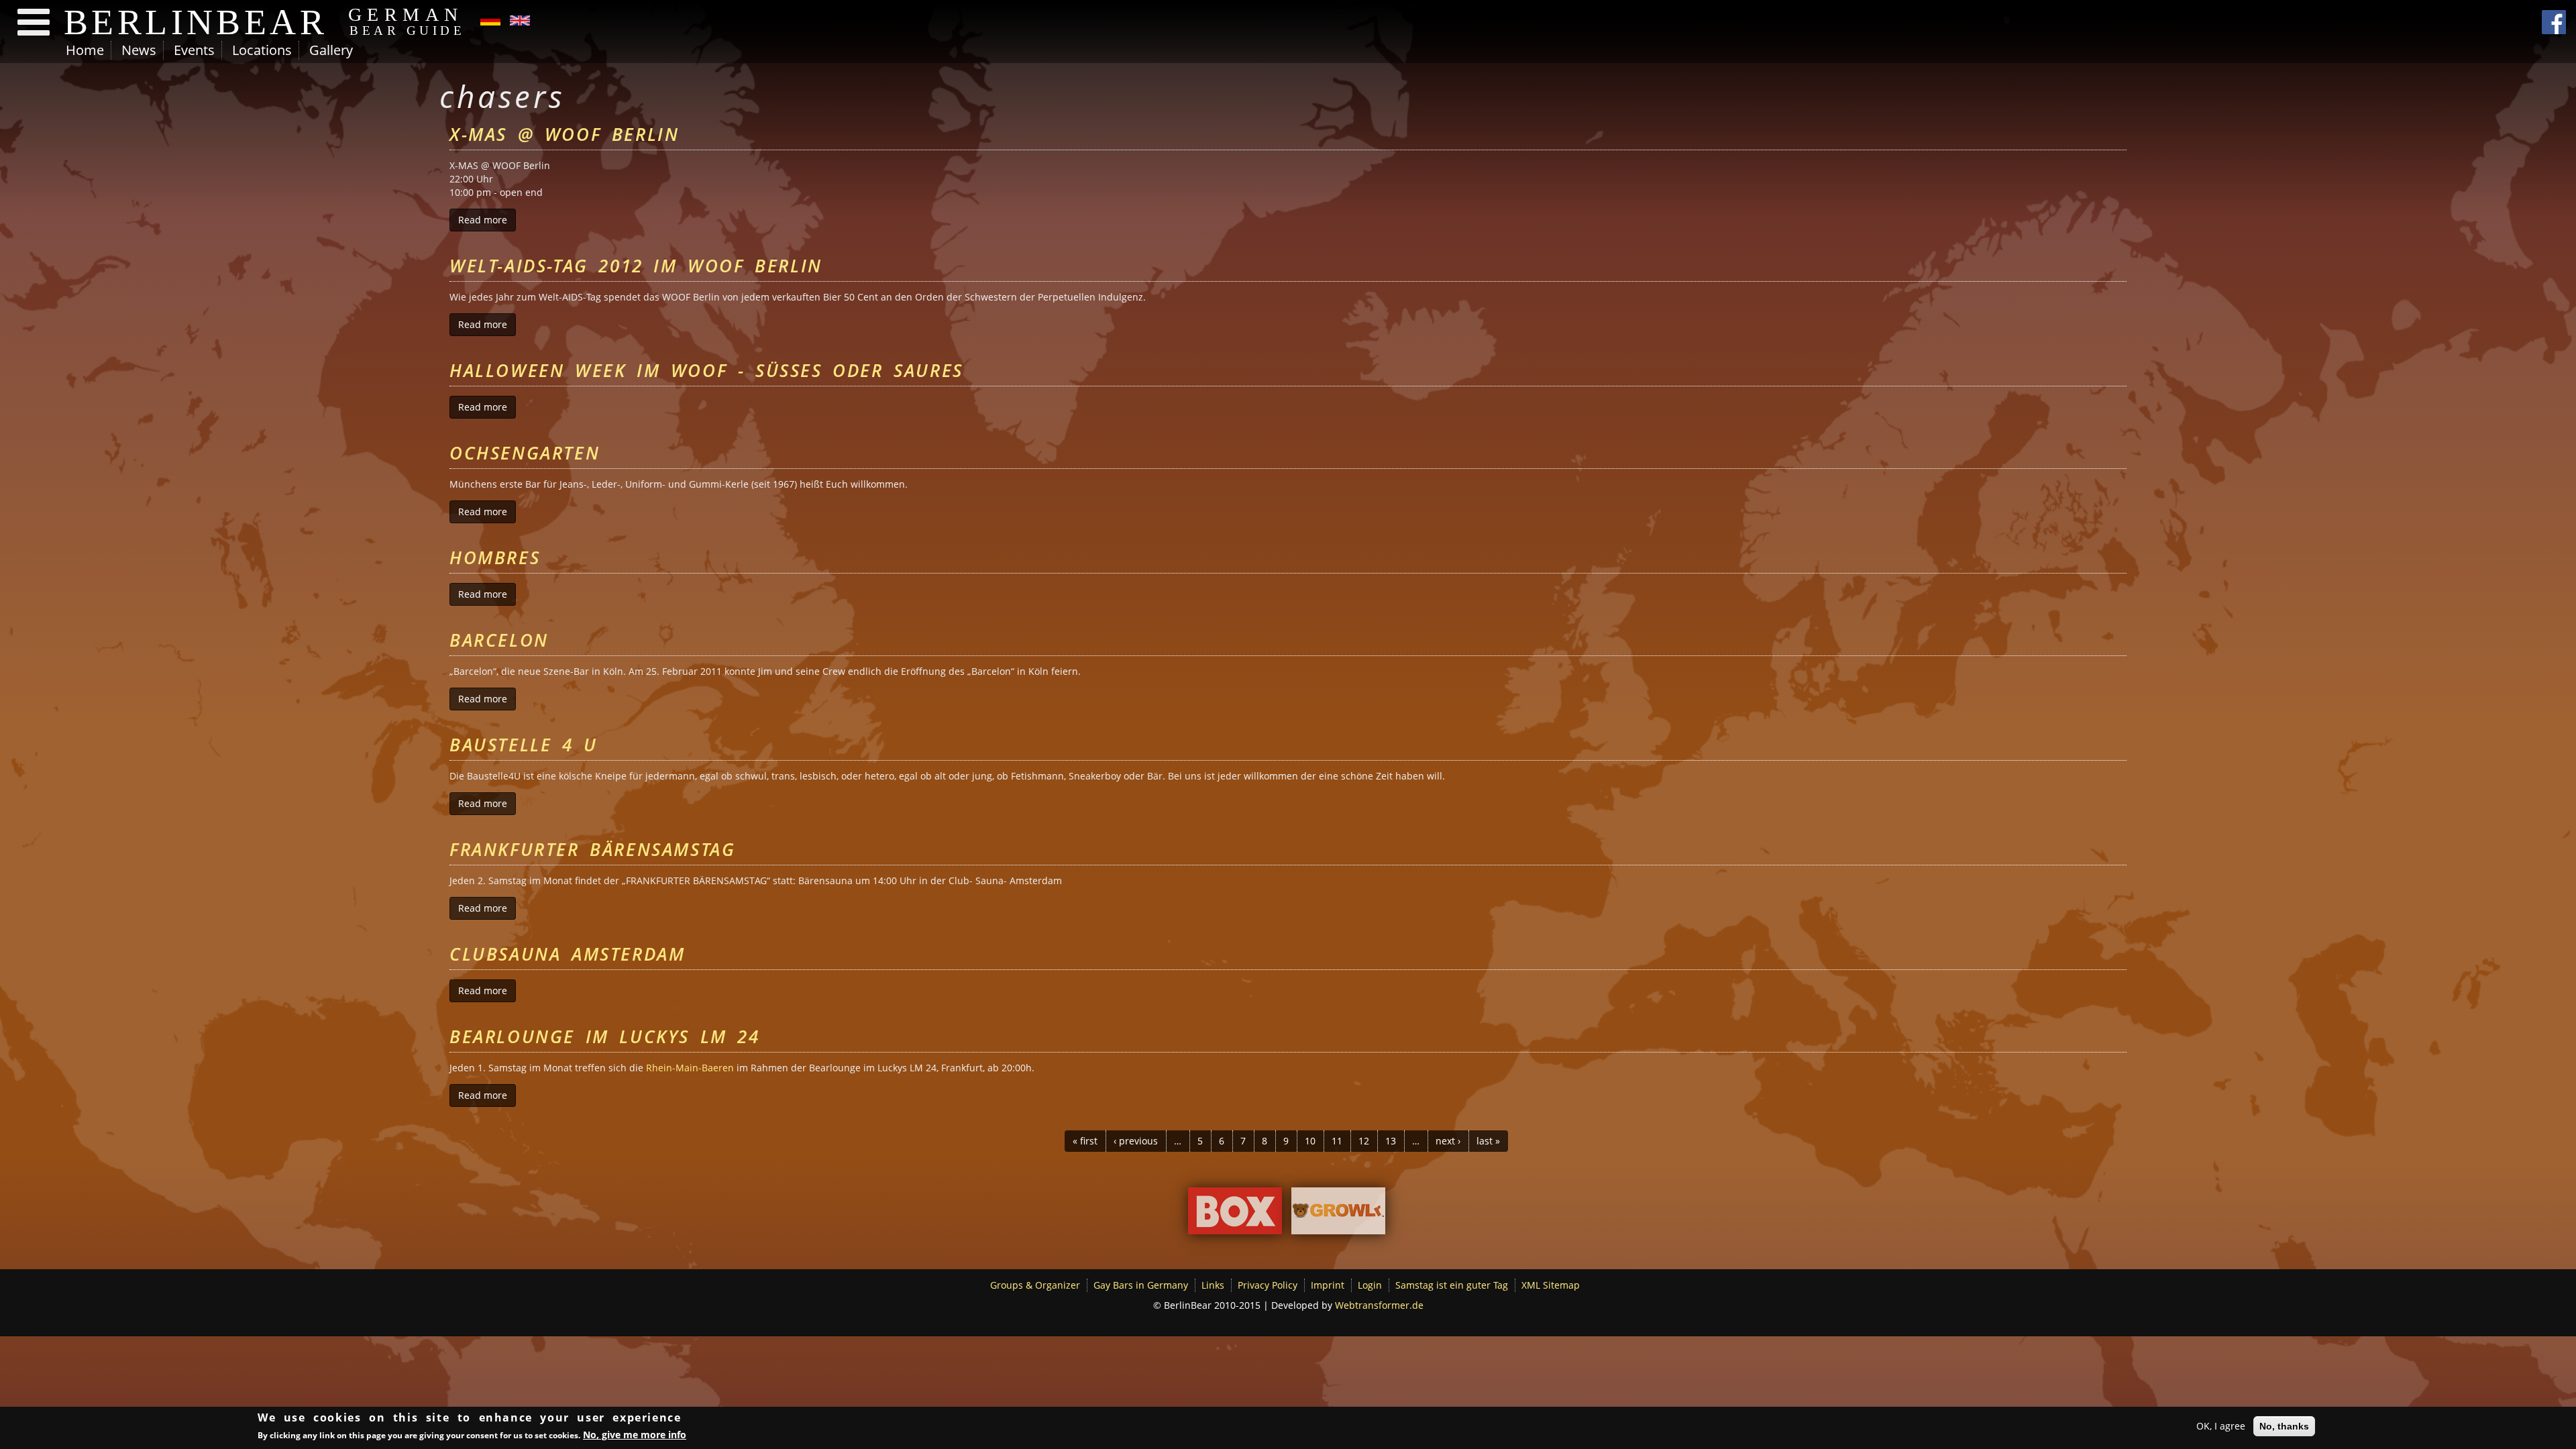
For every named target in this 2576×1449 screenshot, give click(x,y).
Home (85, 50)
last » (1488, 1141)
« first (1085, 1141)
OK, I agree (2221, 1426)
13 (1391, 1141)
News (139, 50)
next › (1448, 1141)
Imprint (1328, 1285)
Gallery (331, 50)
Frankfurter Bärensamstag (592, 849)
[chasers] (490, 19)
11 (1337, 1141)
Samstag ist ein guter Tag (1452, 1285)
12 (1364, 1141)
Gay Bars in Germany (1141, 1285)
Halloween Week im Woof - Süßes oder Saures (706, 370)
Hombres (495, 557)
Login (1370, 1285)
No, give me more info (635, 1435)
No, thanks (2284, 1426)
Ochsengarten (525, 453)
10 (1310, 1141)
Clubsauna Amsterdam (567, 954)
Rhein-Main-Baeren (690, 1068)
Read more (487, 220)
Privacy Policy (1268, 1285)
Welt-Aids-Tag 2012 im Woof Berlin (636, 266)
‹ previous (1136, 1141)
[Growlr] (1338, 1214)
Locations (262, 50)
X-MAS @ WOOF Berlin (564, 134)
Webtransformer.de (1379, 1305)
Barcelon (499, 640)
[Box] (1235, 1214)
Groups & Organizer (1035, 1285)
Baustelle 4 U (524, 745)
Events (194, 50)
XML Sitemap (1551, 1285)
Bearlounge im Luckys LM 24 (605, 1036)
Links (1213, 1285)
